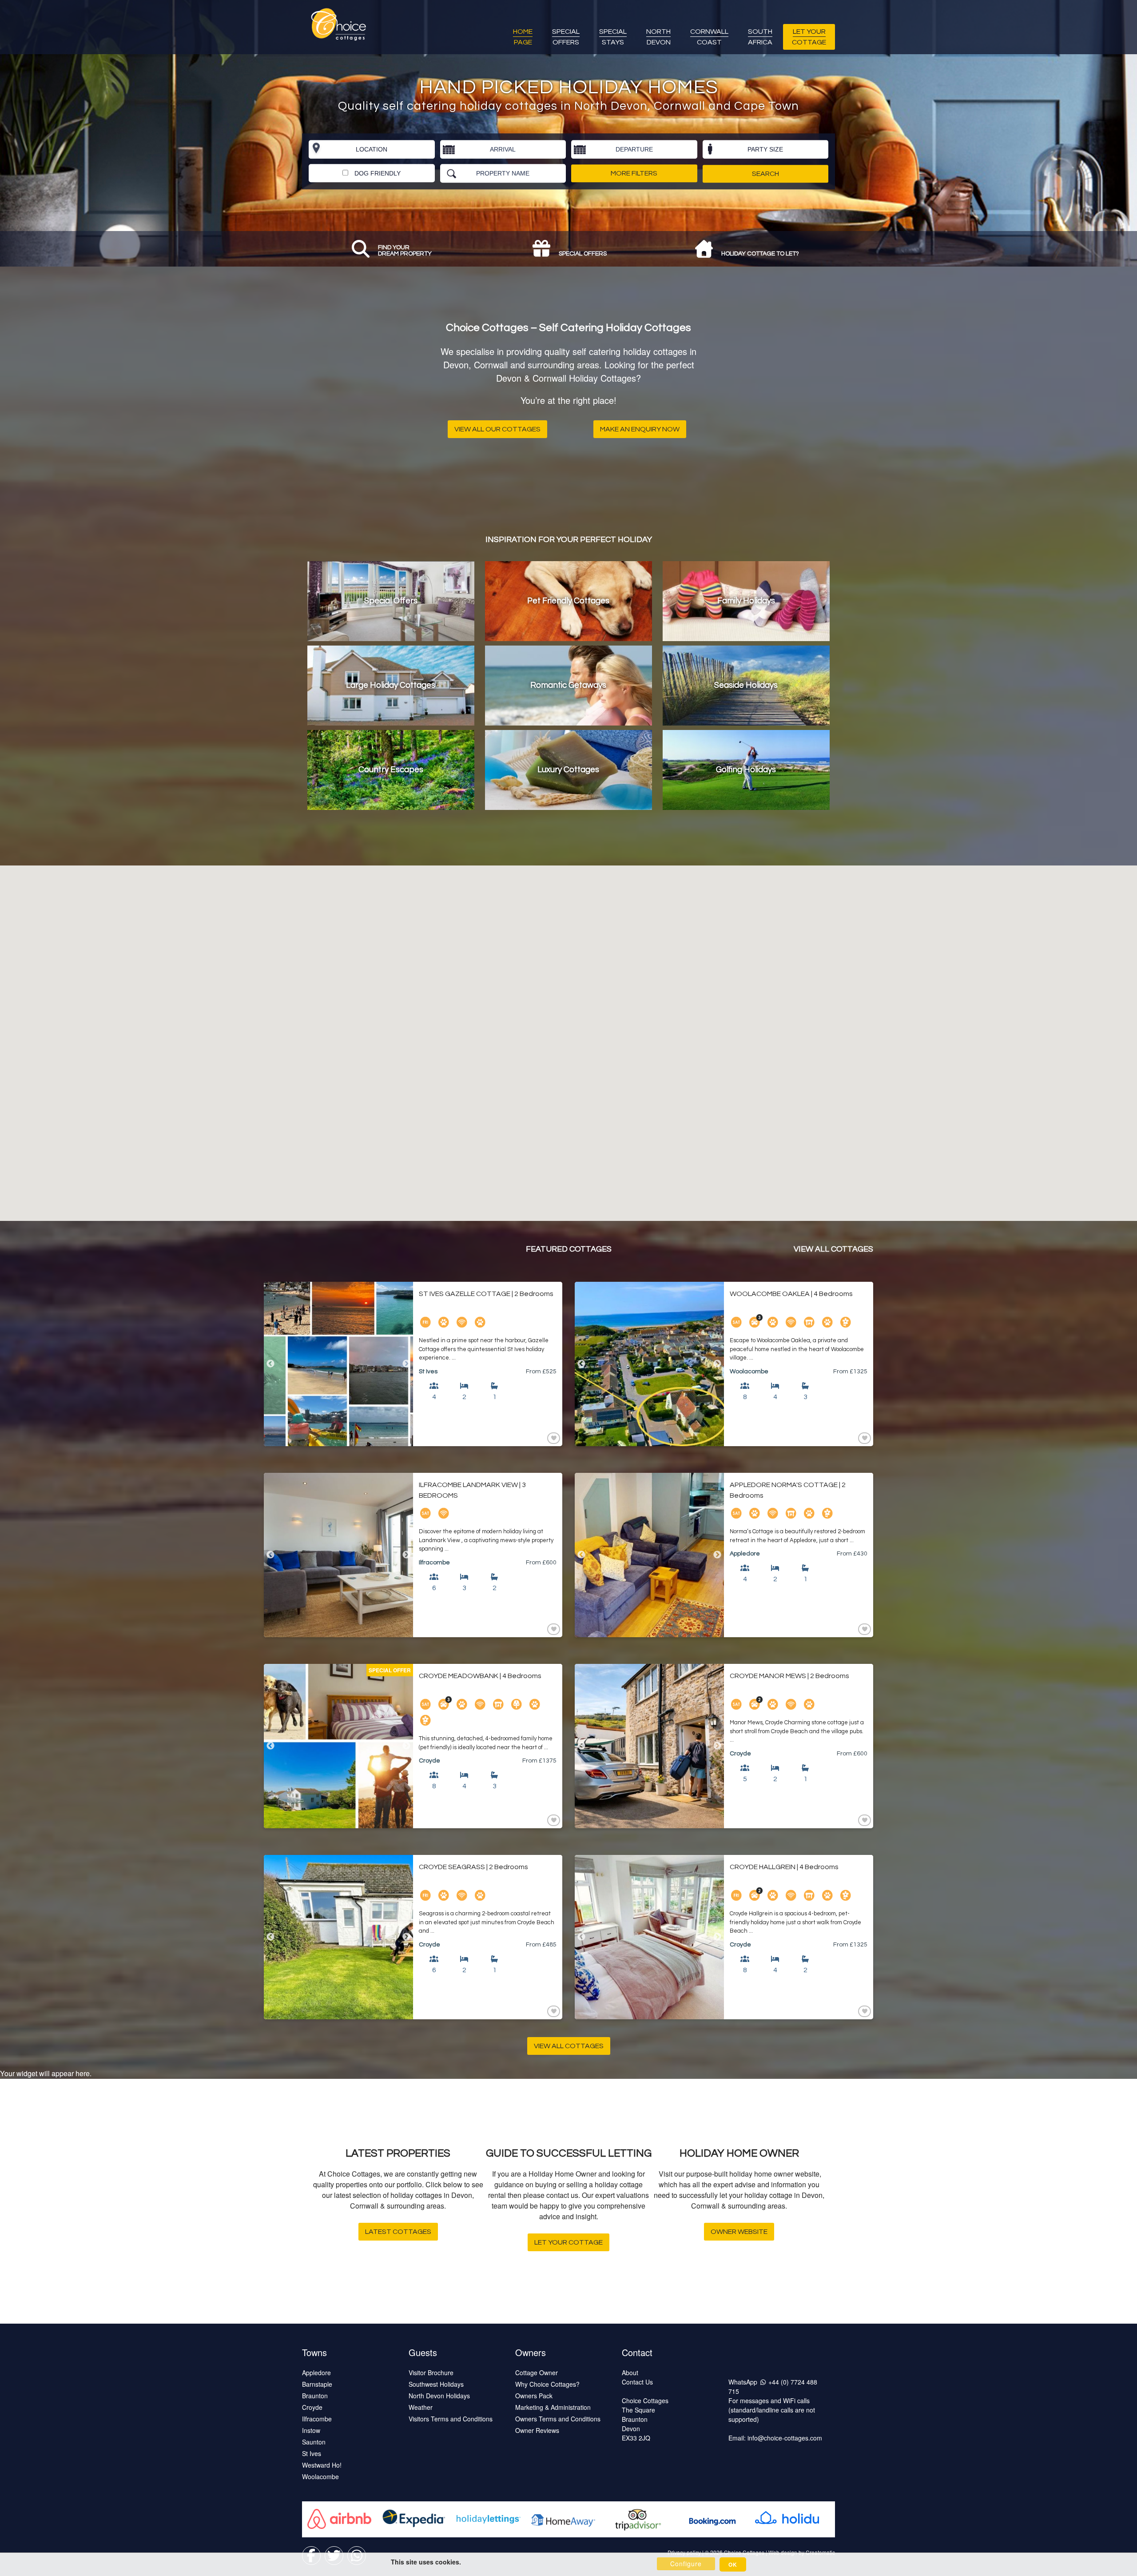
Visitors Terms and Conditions (451, 2419)
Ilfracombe (317, 2419)
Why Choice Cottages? (547, 2384)
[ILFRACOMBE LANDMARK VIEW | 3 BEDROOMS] (338, 1555)
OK (733, 2564)
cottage (809, 37)
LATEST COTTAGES (398, 2232)
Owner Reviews (537, 2430)
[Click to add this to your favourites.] (553, 1438)
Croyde (312, 2407)
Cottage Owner (537, 2373)
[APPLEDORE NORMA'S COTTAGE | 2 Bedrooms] (649, 1555)
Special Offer (390, 1670)
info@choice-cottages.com (785, 2438)
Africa (760, 37)
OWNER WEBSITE (739, 2232)
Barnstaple (317, 2384)
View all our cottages (497, 429)
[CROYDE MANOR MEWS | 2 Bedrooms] (649, 1746)
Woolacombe (320, 2476)
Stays (613, 37)
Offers (566, 37)
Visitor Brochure (431, 2373)
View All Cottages (833, 1249)
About (630, 2373)
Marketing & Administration (553, 2407)
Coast (709, 37)
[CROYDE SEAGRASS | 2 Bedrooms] (338, 1937)
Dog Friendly (377, 173)
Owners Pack (534, 2396)
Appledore (316, 2373)
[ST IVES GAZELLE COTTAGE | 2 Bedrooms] (338, 1364)
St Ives (312, 2453)
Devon (658, 37)
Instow (311, 2430)
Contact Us (637, 2382)
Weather (421, 2407)
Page (523, 37)
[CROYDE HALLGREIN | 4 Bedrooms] (649, 1937)
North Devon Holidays (439, 2396)
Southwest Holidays (436, 2384)
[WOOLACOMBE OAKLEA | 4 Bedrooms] (649, 1364)
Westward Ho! (322, 2465)
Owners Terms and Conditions (558, 2419)
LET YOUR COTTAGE (568, 2242)
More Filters (634, 173)
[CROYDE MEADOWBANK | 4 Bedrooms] (338, 1746)
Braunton (315, 2396)
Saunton (314, 2442)
